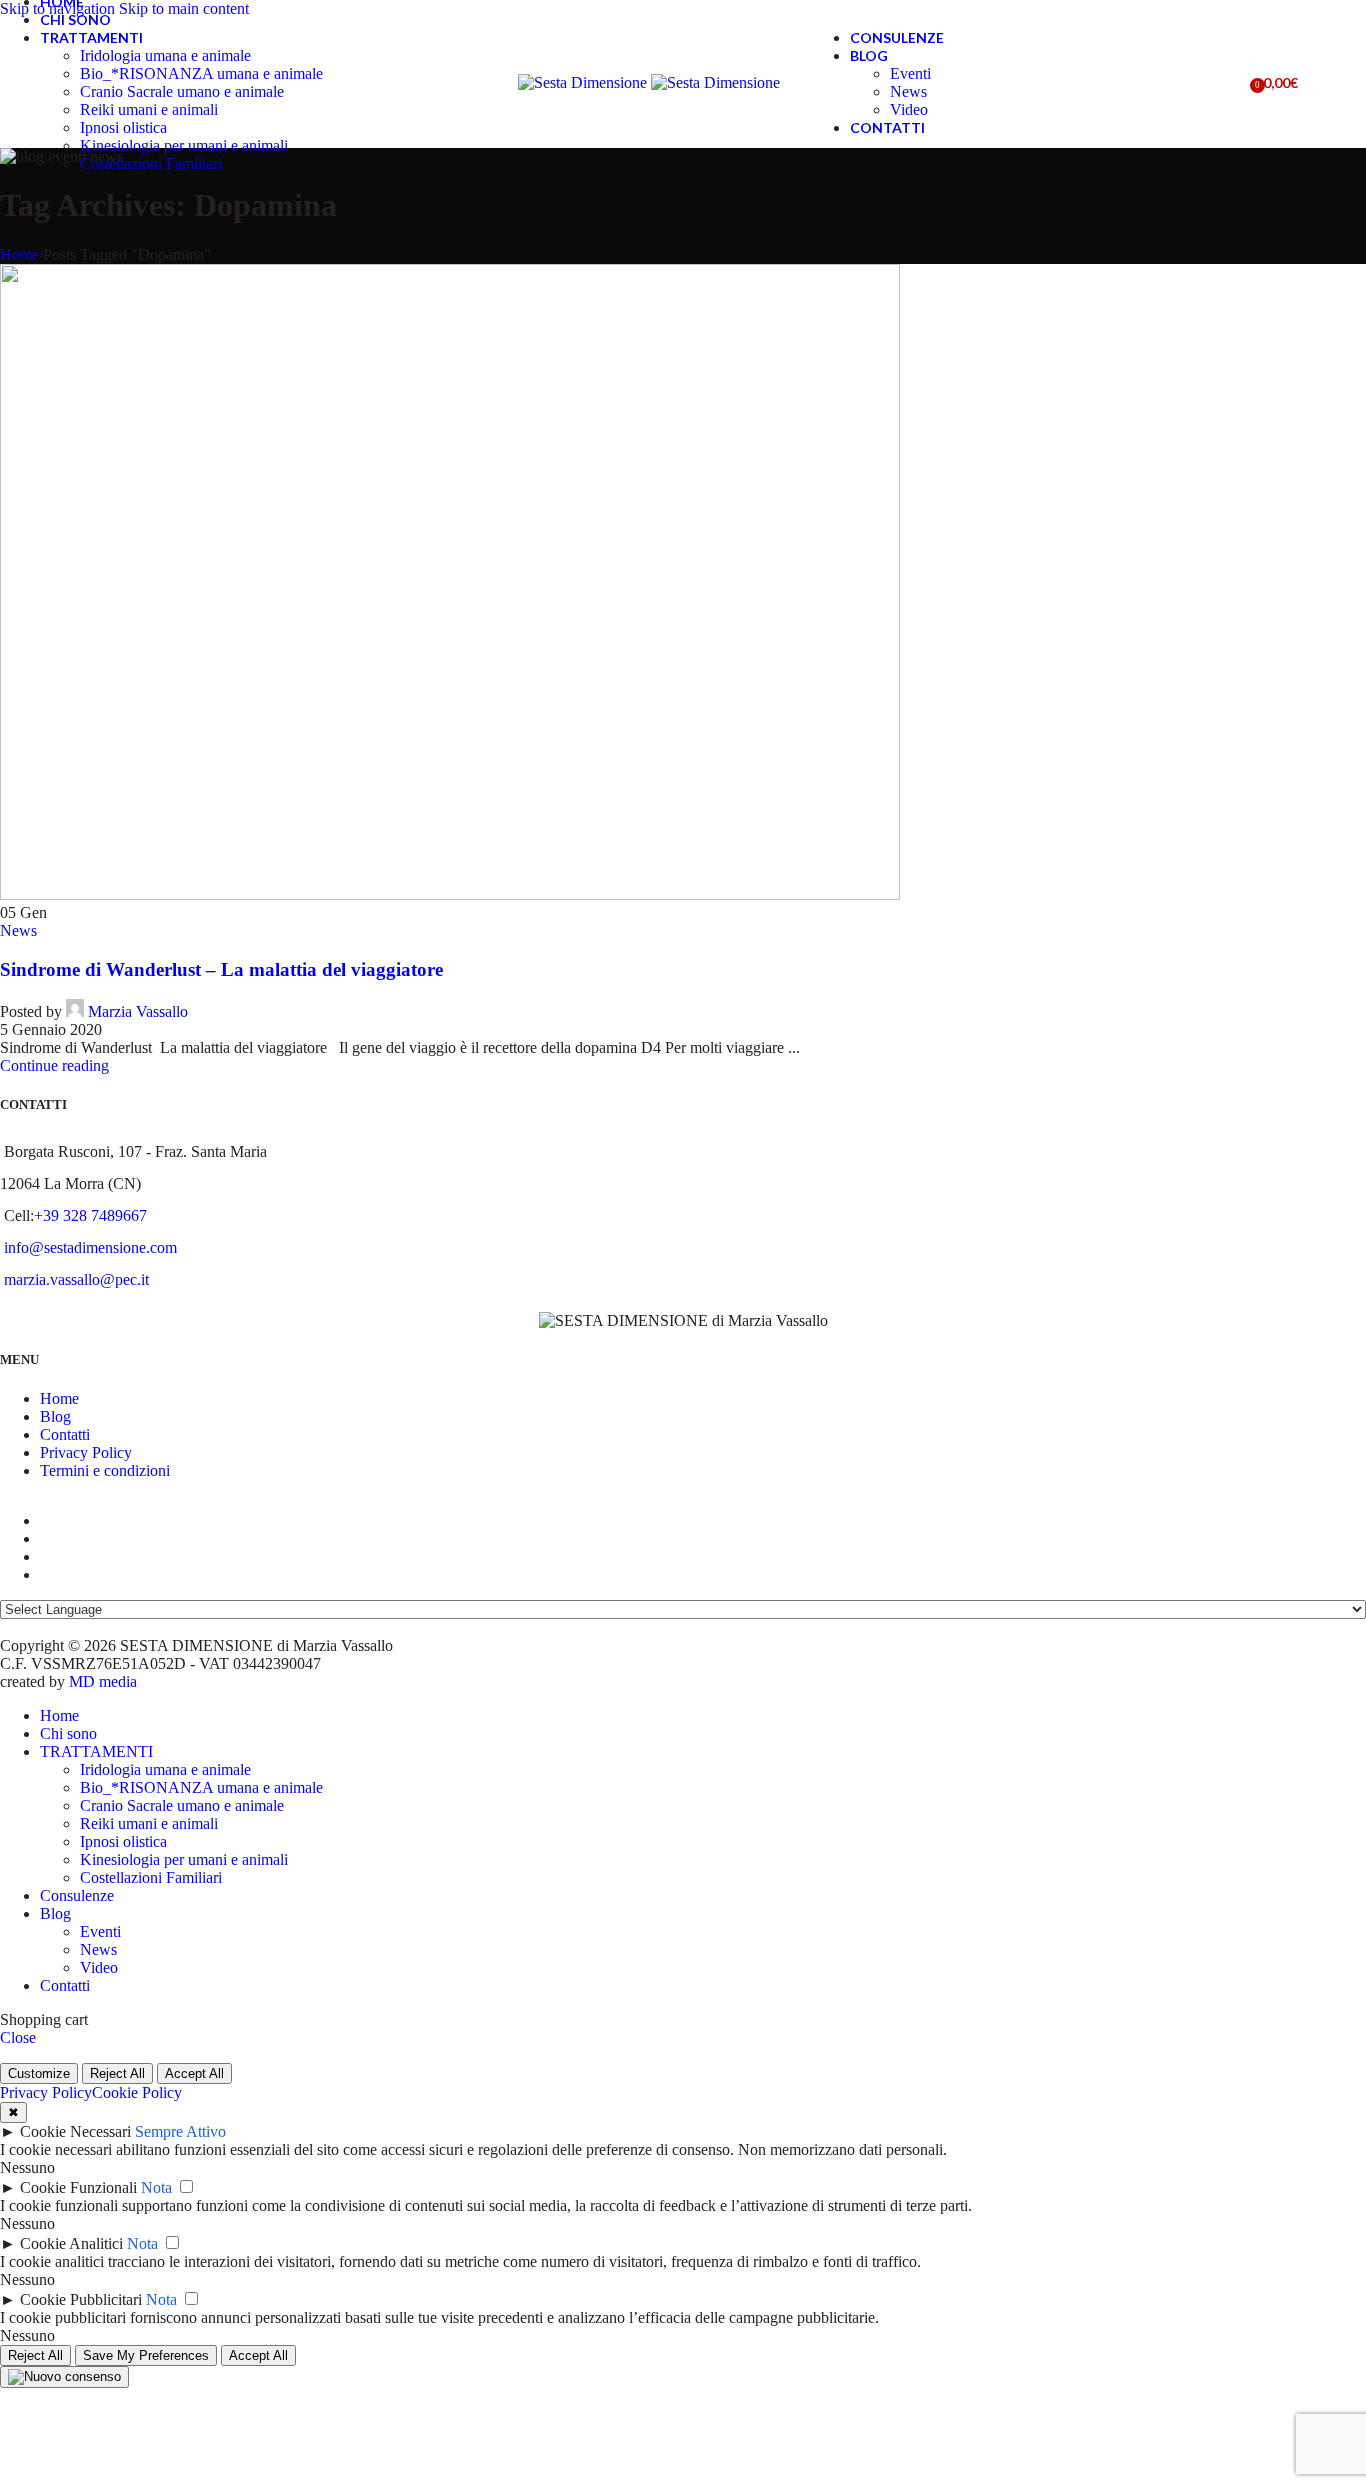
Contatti (65, 1434)
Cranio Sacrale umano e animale (182, 91)
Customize (39, 2073)
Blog (55, 1416)
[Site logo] (584, 82)
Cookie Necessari (75, 2131)
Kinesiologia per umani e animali (184, 145)
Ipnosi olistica (123, 127)
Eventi (910, 73)
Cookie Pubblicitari (81, 2299)
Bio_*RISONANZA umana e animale (201, 73)
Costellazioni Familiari (151, 163)
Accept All (194, 2073)
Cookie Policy (137, 2092)
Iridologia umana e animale (165, 55)
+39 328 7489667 (90, 1215)
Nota (156, 2187)
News (908, 91)
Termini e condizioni (105, 1470)
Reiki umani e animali (149, 109)
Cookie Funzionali (78, 2187)
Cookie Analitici (71, 2243)
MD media (103, 1681)
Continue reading (54, 1065)
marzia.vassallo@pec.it (76, 1279)
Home (19, 254)
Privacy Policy (86, 1452)
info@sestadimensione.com (90, 1247)
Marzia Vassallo (138, 1011)
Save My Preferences (146, 2355)
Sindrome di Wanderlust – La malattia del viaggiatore (221, 969)
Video (909, 109)
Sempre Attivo (180, 2131)
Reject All (117, 2073)
